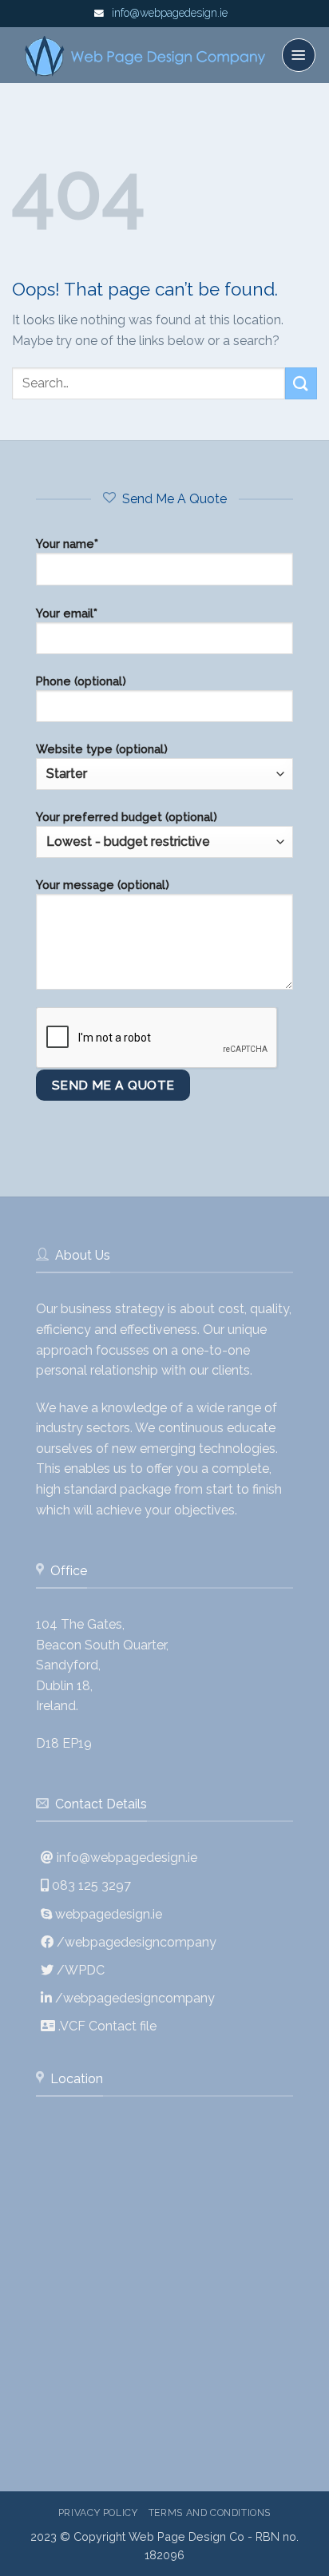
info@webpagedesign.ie (170, 13)
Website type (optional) (102, 749)
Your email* (67, 613)
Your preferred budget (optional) (127, 817)
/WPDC (81, 1970)
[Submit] (301, 383)
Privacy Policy (98, 2512)
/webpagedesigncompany (137, 1942)
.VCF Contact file (107, 2026)
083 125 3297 (91, 1885)
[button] (299, 55)
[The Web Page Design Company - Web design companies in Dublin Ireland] (147, 56)
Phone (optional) (81, 681)
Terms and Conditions (210, 2512)
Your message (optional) (103, 885)
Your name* (67, 544)
